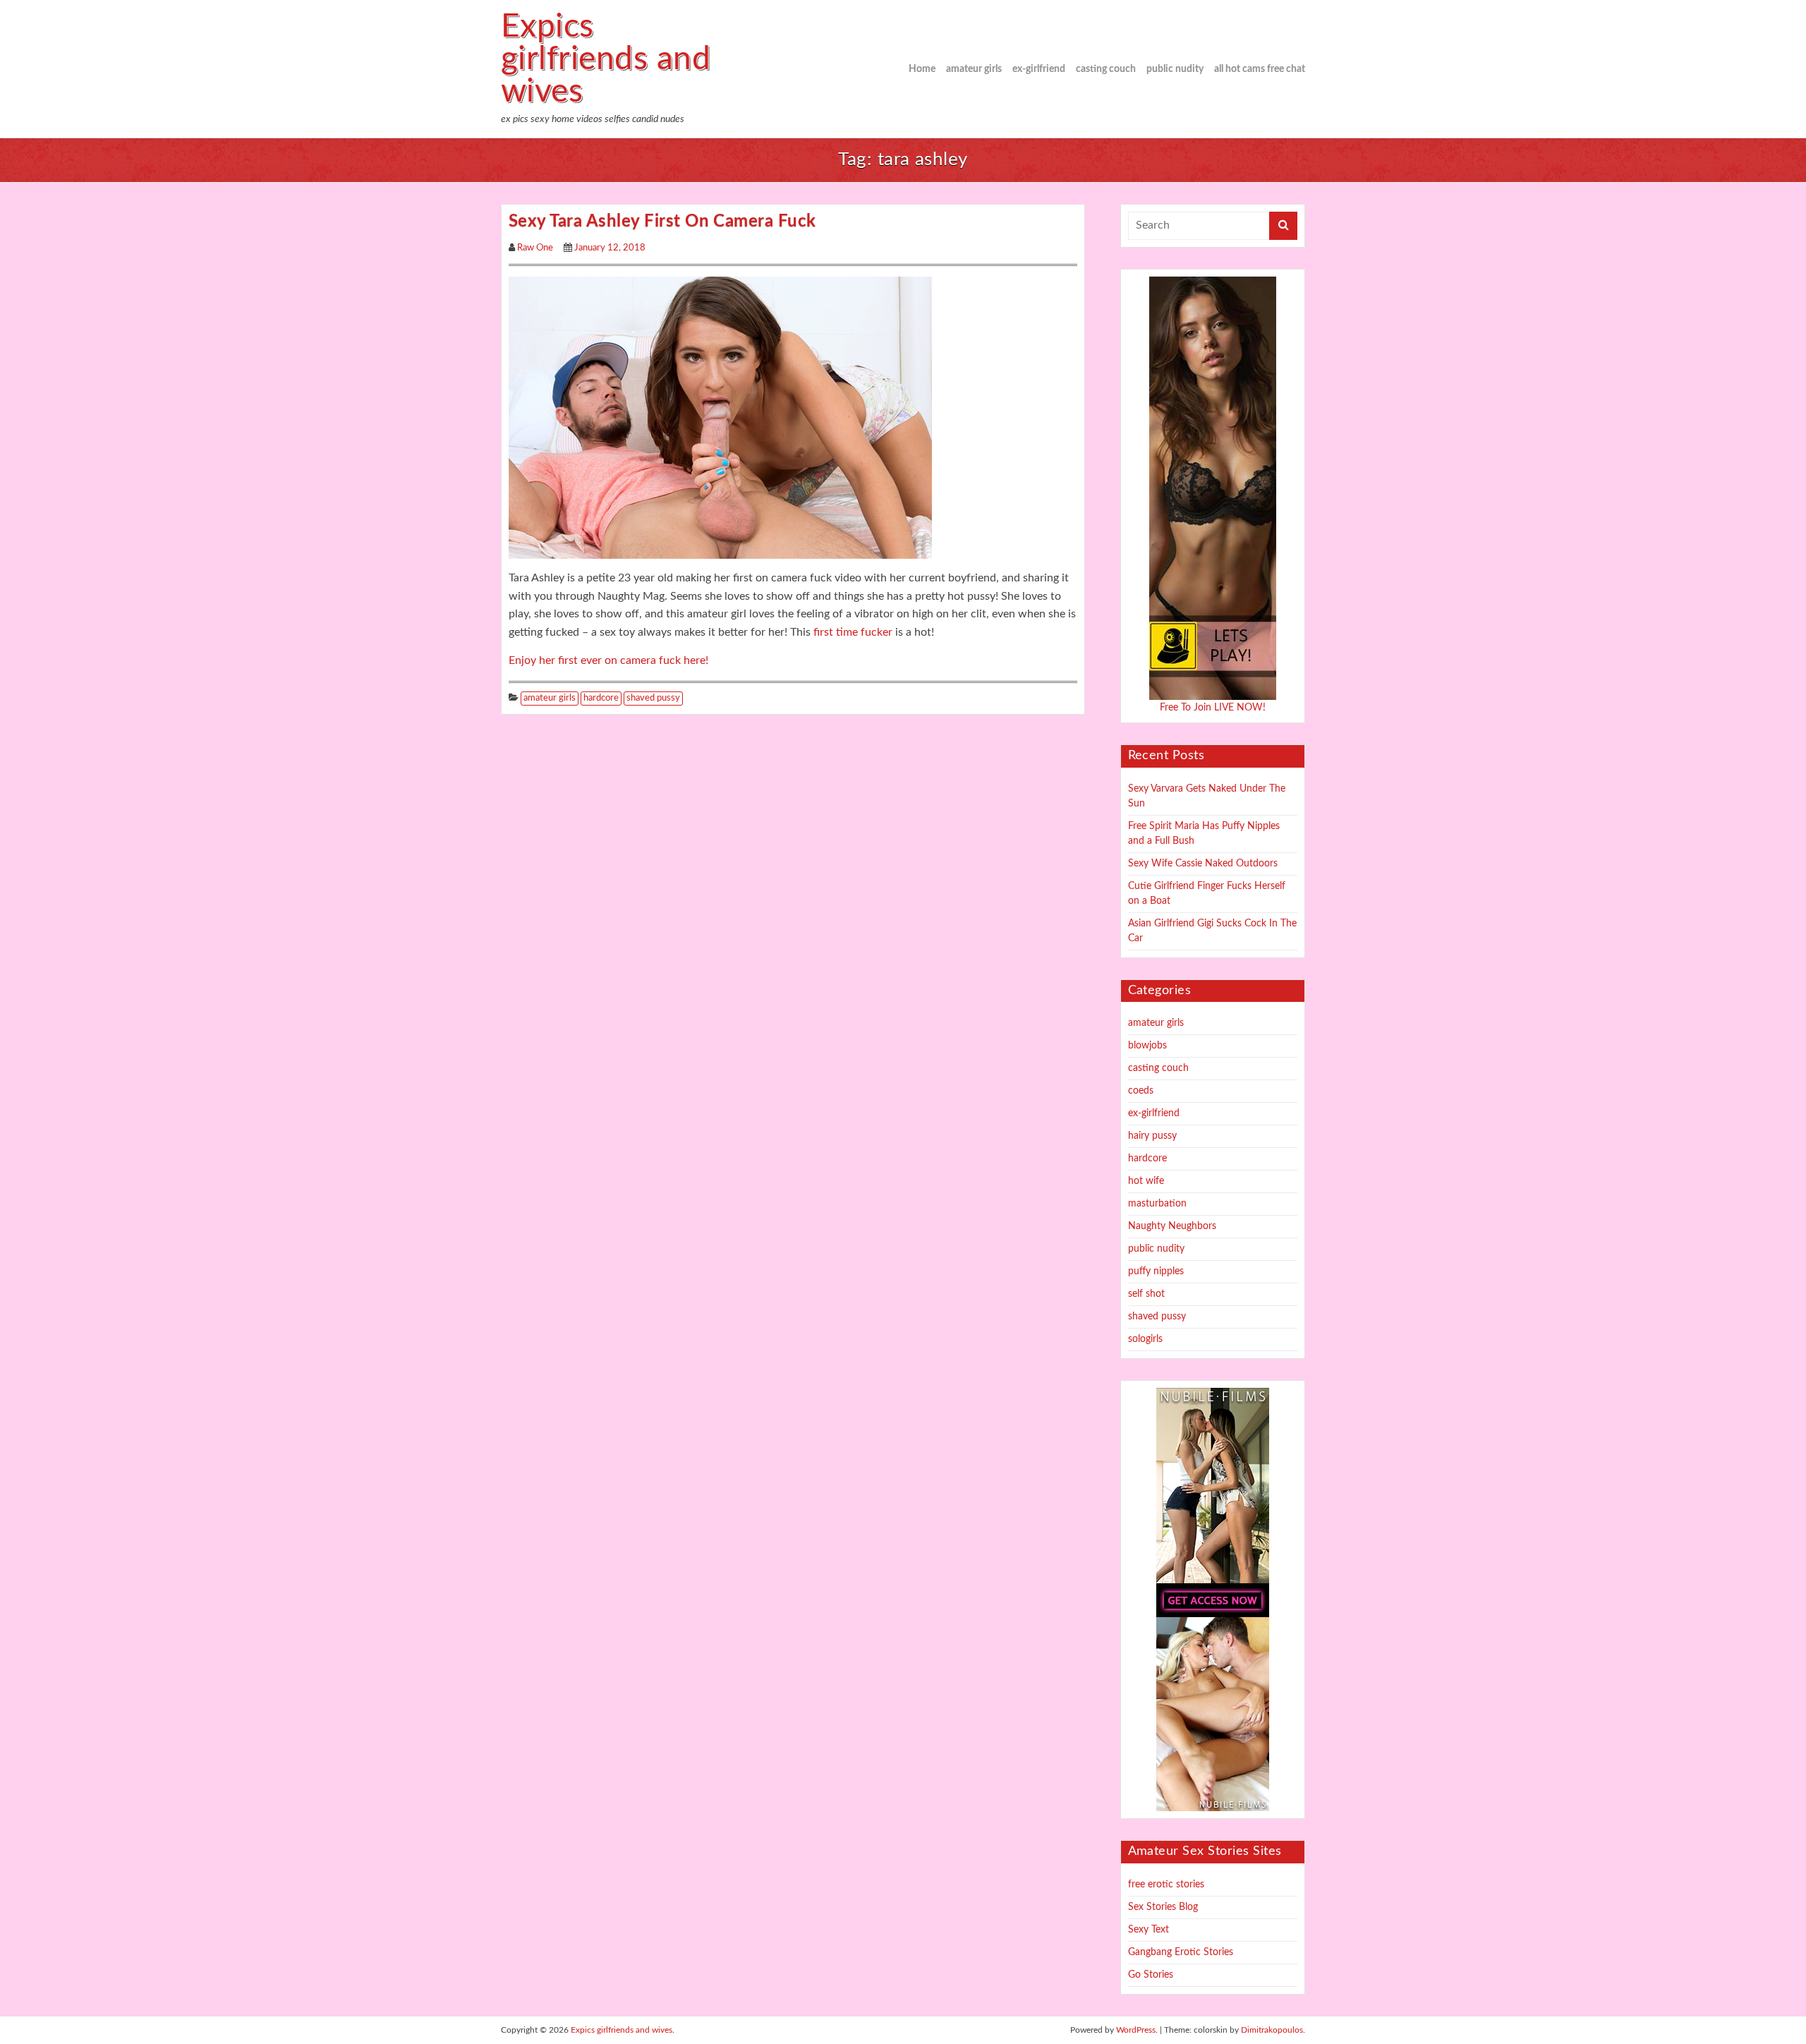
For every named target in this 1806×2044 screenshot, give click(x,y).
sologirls (1145, 1339)
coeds (1141, 1091)
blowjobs (1147, 1046)
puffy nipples (1156, 1271)
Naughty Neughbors (1172, 1226)
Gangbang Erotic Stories (1181, 1952)
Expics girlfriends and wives (606, 59)
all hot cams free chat (1260, 69)
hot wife (1146, 1181)
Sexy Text (1149, 1930)
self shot (1146, 1294)
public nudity (1175, 69)
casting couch (1106, 69)
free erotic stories (1166, 1885)
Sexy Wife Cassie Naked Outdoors (1203, 864)
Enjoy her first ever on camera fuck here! (608, 660)
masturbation (1157, 1204)
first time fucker (852, 632)
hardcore (601, 698)
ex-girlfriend (1039, 69)
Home (922, 69)
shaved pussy (653, 698)
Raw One (535, 248)
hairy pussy (1152, 1136)
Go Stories (1151, 1975)
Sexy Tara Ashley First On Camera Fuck (662, 222)
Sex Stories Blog (1163, 1907)
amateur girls (974, 69)
